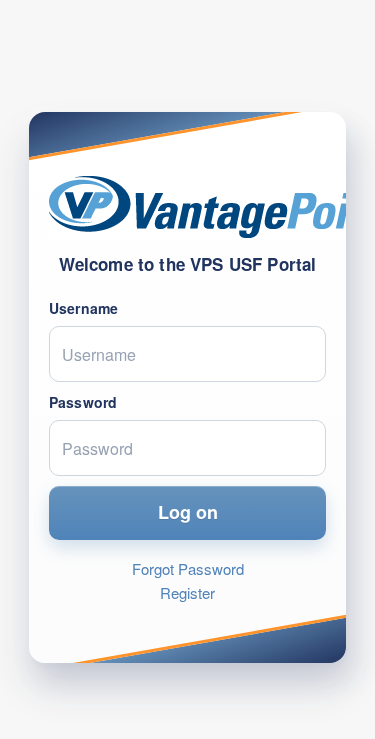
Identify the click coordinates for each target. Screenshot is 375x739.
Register (187, 592)
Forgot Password (188, 568)
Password (83, 402)
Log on (188, 512)
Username (83, 308)
